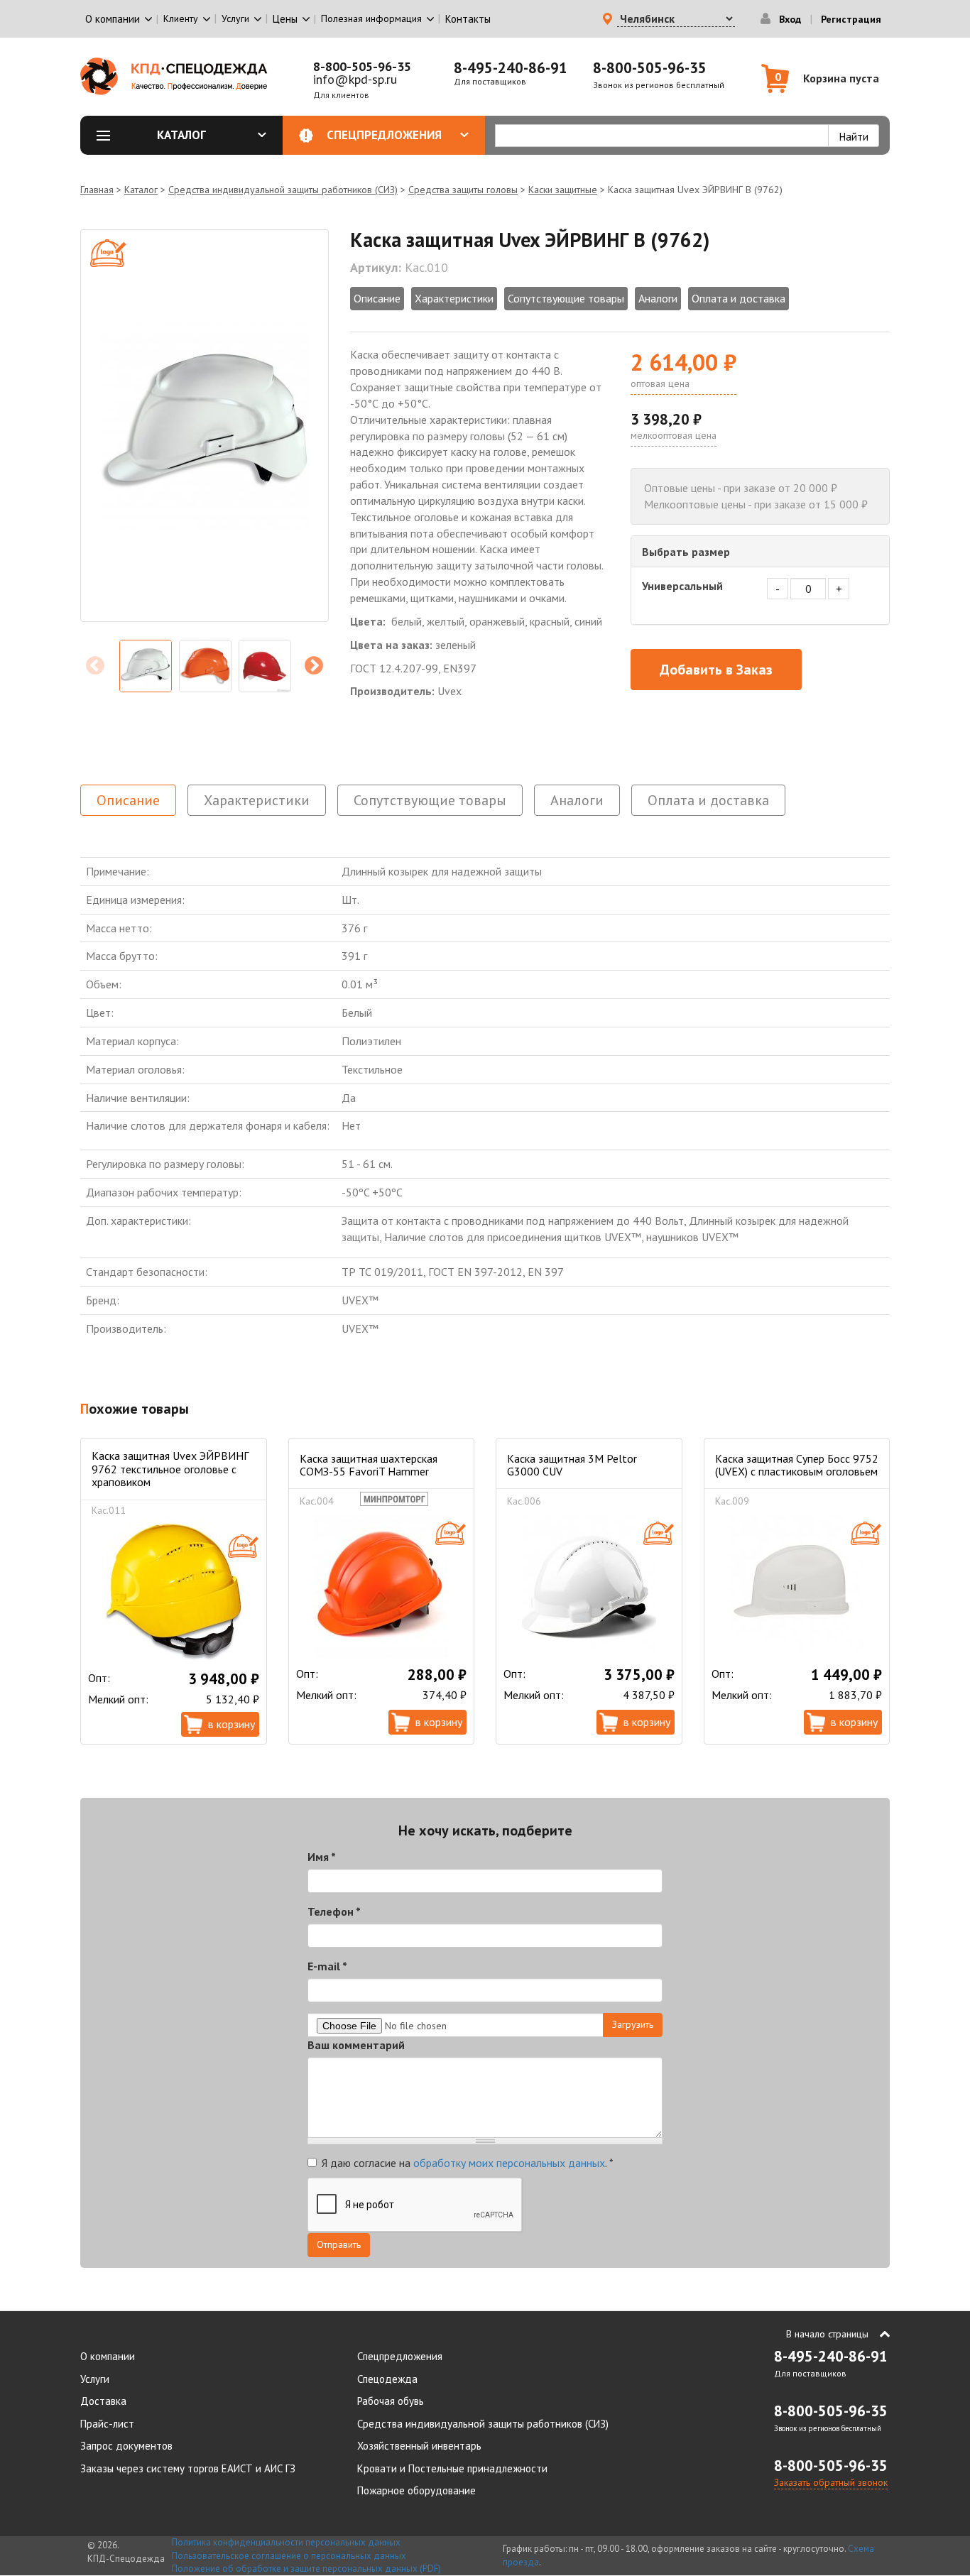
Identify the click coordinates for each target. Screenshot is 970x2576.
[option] (205, 426)
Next (314, 666)
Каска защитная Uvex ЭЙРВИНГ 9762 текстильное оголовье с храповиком (170, 1469)
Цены (285, 19)
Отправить (339, 2244)
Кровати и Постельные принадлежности (452, 2468)
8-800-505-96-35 (362, 66)
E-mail (327, 1966)
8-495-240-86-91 (511, 68)
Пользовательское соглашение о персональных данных (289, 2556)
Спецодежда (387, 2379)
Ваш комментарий (356, 2045)
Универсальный (682, 586)
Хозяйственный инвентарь (419, 2446)
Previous (95, 666)
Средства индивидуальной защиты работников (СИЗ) (283, 190)
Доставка (103, 2401)
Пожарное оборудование (416, 2490)
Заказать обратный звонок (831, 2482)
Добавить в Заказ (716, 670)
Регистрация (851, 19)
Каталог (181, 135)
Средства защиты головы (463, 190)
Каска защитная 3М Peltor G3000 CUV (572, 1465)
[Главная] (174, 76)
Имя (322, 1857)
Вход (790, 19)
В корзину (231, 1724)
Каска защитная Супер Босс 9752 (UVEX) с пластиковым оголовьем (797, 1465)
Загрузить (633, 2024)
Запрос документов (126, 2446)
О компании (108, 2356)
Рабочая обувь (391, 2401)
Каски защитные (563, 190)
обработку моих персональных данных (509, 2163)
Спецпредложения (384, 135)
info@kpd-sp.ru (355, 79)
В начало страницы (827, 2334)
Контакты (468, 19)
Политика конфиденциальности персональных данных (286, 2542)
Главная (97, 190)
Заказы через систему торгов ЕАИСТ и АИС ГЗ (188, 2468)
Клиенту (181, 18)
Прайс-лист (107, 2424)
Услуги (95, 2379)
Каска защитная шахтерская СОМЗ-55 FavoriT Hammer (369, 1465)
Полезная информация (371, 18)
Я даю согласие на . (468, 2163)
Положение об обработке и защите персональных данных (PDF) (306, 2569)
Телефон (334, 1911)
